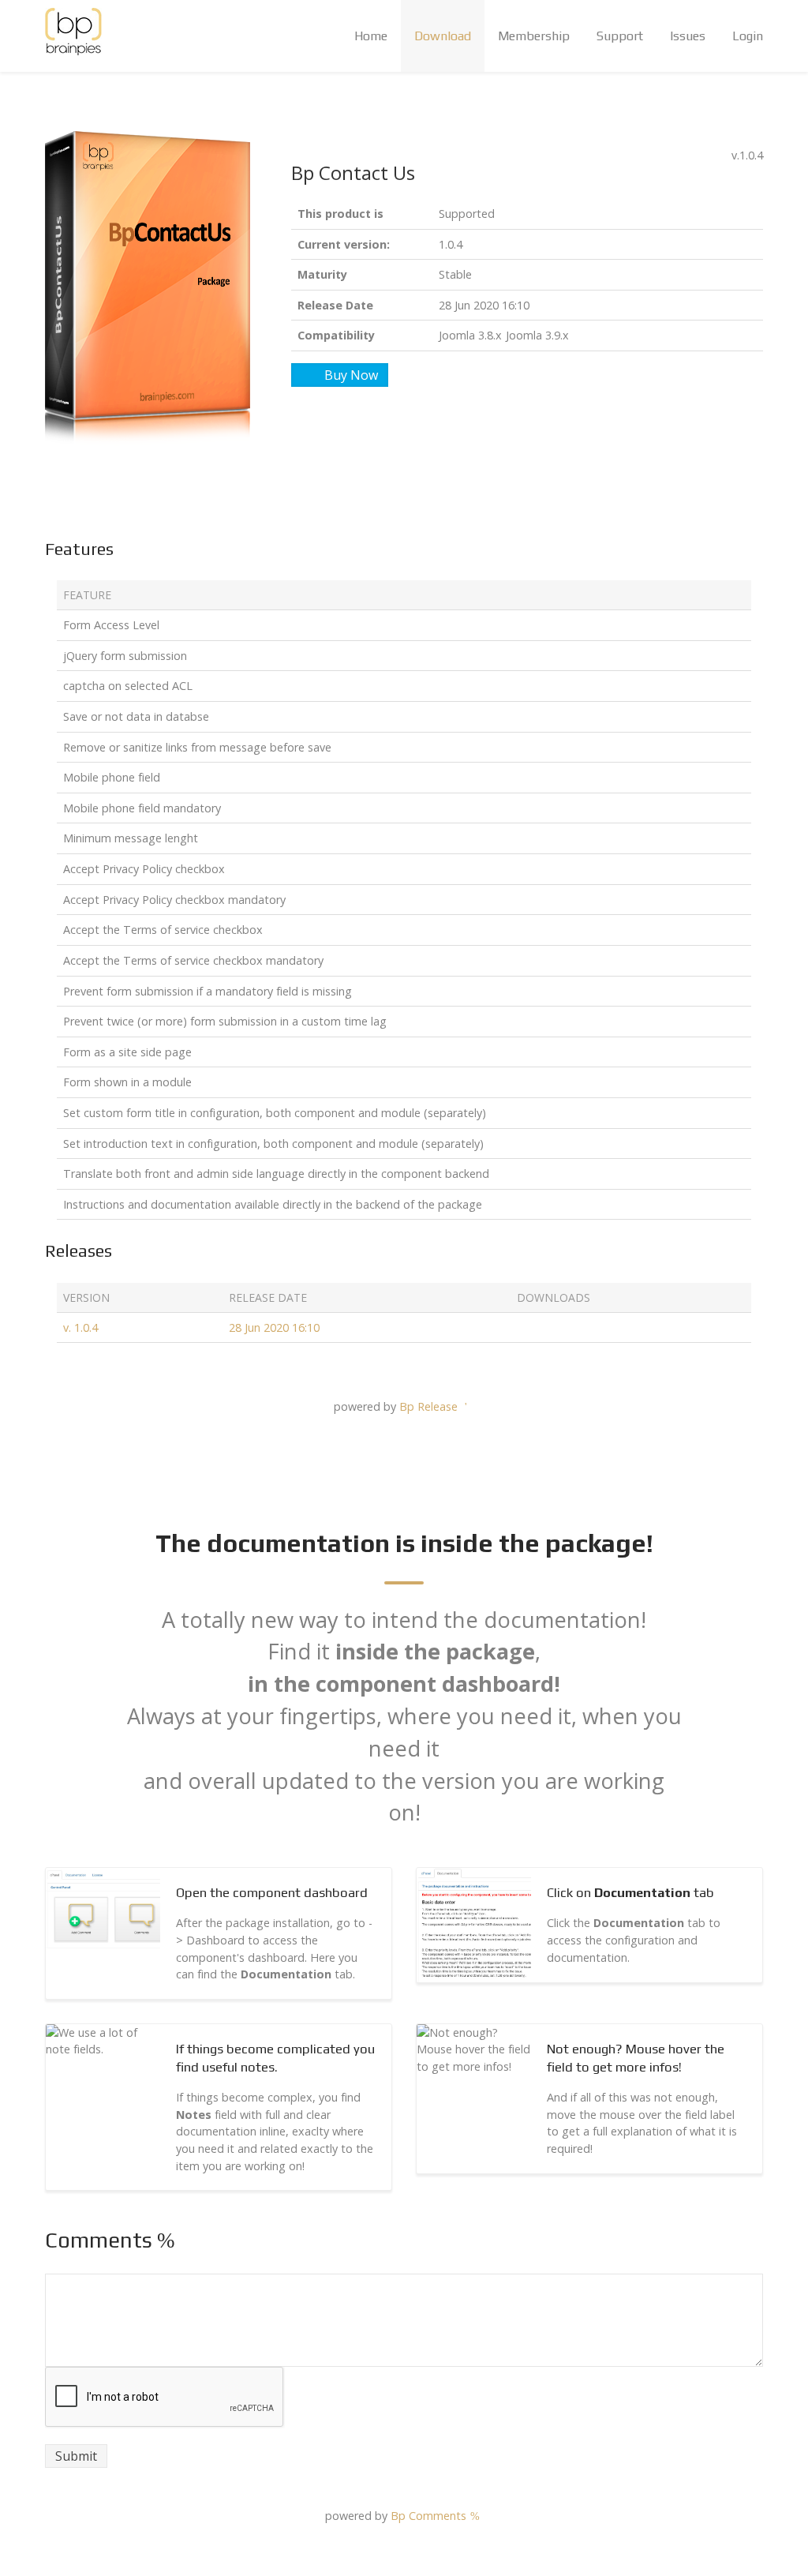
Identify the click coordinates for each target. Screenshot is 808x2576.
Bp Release (430, 1406)
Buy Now (351, 375)
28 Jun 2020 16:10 (274, 1327)
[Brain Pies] (73, 32)
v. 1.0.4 (80, 1327)
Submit (76, 2456)
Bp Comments (430, 2516)
